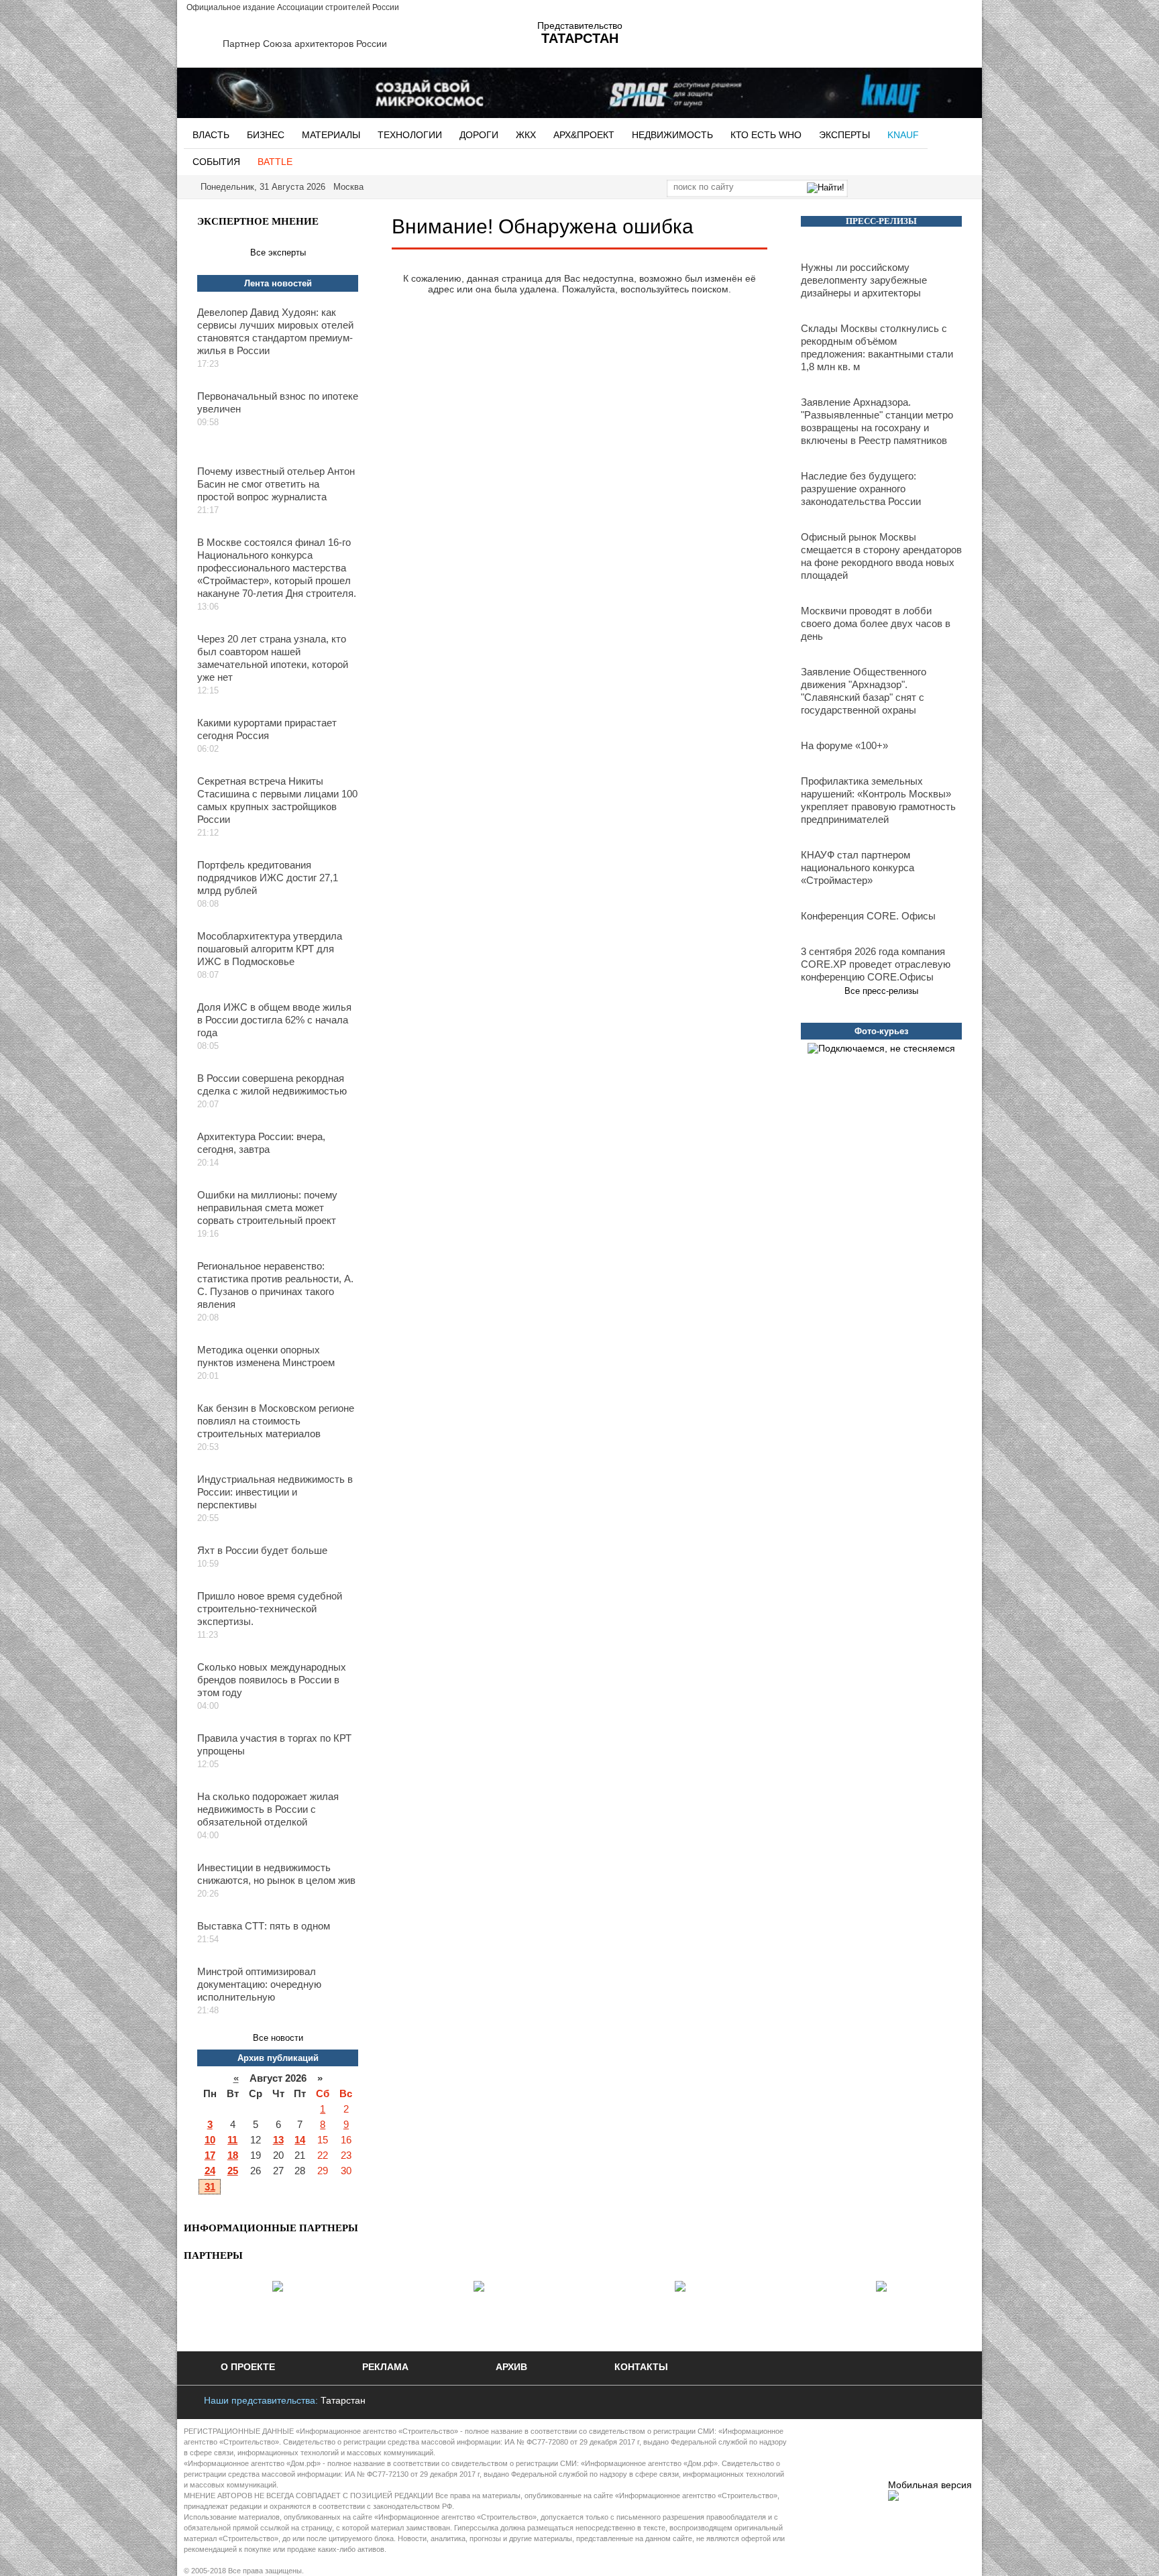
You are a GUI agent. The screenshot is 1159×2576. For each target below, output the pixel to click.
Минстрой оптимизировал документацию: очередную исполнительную (259, 1984)
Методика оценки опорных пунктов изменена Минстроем (266, 1356)
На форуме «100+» (844, 745)
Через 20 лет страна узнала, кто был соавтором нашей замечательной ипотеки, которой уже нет (273, 658)
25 (233, 2171)
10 (210, 2140)
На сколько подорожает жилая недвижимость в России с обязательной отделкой (268, 1809)
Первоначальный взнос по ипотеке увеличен (278, 402)
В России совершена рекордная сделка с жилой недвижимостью (272, 1084)
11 (232, 2140)
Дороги (479, 135)
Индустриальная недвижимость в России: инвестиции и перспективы (275, 1492)
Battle (275, 162)
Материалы (331, 135)
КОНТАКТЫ (641, 2367)
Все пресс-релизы (881, 991)
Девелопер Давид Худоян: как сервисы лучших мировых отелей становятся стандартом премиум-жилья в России (275, 331)
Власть (211, 135)
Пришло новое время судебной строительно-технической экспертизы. (270, 1609)
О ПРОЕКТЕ (248, 2367)
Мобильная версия (930, 2485)
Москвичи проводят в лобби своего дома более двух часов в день (876, 623)
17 (210, 2155)
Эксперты (844, 135)
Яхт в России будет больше (262, 1550)
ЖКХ (526, 135)
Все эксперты (278, 253)
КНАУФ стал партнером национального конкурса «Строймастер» (858, 867)
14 (300, 2140)
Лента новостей (278, 283)
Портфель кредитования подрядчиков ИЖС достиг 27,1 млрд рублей (268, 878)
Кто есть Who (766, 135)
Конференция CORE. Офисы (868, 916)
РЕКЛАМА (385, 2367)
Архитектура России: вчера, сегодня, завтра (261, 1143)
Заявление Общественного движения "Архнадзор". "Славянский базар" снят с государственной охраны (864, 691)
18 (233, 2155)
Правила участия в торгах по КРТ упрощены (274, 1744)
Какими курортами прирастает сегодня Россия (267, 729)
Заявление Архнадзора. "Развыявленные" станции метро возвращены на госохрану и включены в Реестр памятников (877, 421)
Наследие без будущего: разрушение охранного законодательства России (861, 489)
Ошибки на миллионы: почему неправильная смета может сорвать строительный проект (267, 1208)
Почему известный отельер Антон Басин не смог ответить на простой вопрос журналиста (276, 484)
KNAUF (903, 135)
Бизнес (266, 135)
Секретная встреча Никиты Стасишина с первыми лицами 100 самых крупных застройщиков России (277, 800)
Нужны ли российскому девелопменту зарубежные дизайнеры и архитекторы (864, 280)
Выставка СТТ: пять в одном (264, 1926)
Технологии (410, 135)
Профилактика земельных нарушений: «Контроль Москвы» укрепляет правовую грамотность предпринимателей (878, 800)
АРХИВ (511, 2367)
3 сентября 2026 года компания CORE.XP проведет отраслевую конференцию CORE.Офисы (876, 964)
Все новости (278, 2038)
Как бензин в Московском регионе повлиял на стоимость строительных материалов (276, 1421)
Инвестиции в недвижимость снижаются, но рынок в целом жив (276, 1874)
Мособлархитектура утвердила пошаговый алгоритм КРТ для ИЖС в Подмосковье (270, 949)
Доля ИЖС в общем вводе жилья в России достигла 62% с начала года (274, 1020)
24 (210, 2171)
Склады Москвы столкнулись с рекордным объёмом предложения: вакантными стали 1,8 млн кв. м (877, 347)
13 (278, 2140)
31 (210, 2187)
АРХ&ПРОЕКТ (584, 135)
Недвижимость (672, 135)
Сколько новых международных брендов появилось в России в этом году (272, 1680)
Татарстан (343, 2400)
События (216, 162)
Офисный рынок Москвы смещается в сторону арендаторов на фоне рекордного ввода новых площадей (881, 556)
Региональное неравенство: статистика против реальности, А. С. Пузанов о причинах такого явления (275, 1285)
